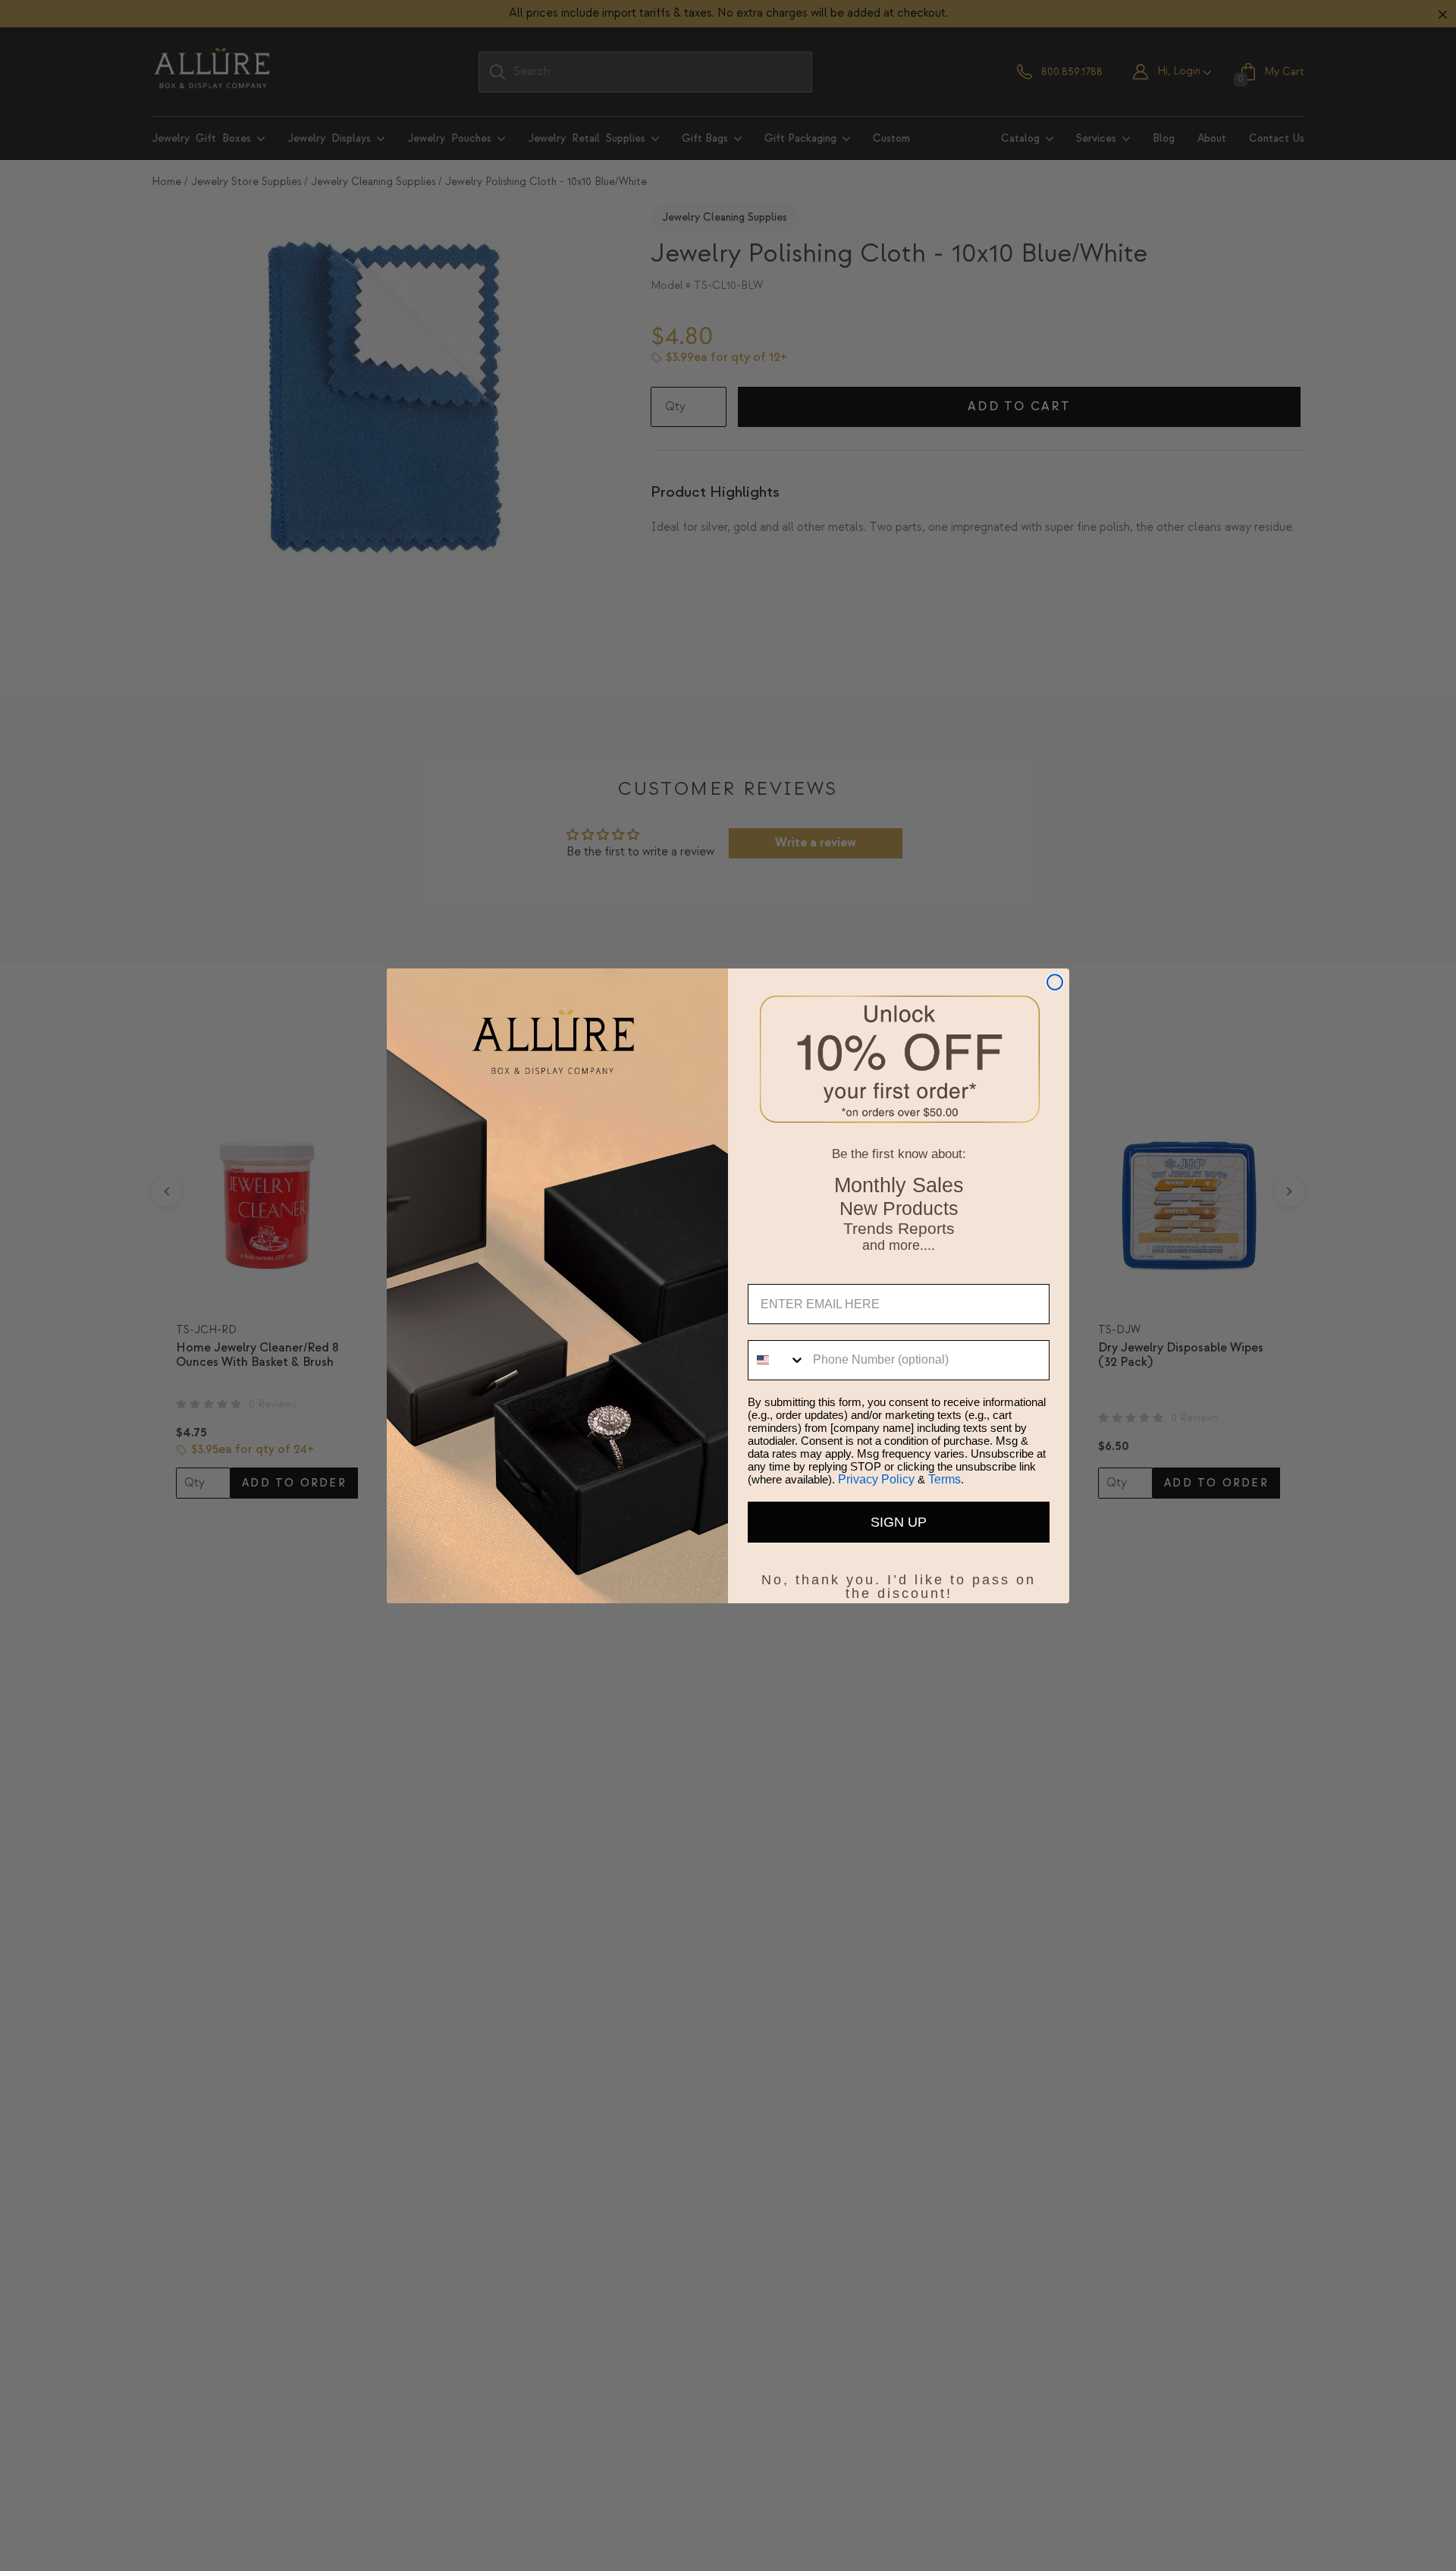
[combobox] (777, 1360)
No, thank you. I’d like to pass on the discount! (899, 1577)
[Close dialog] (1055, 982)
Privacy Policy (876, 1479)
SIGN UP (899, 1522)
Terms (945, 1479)
